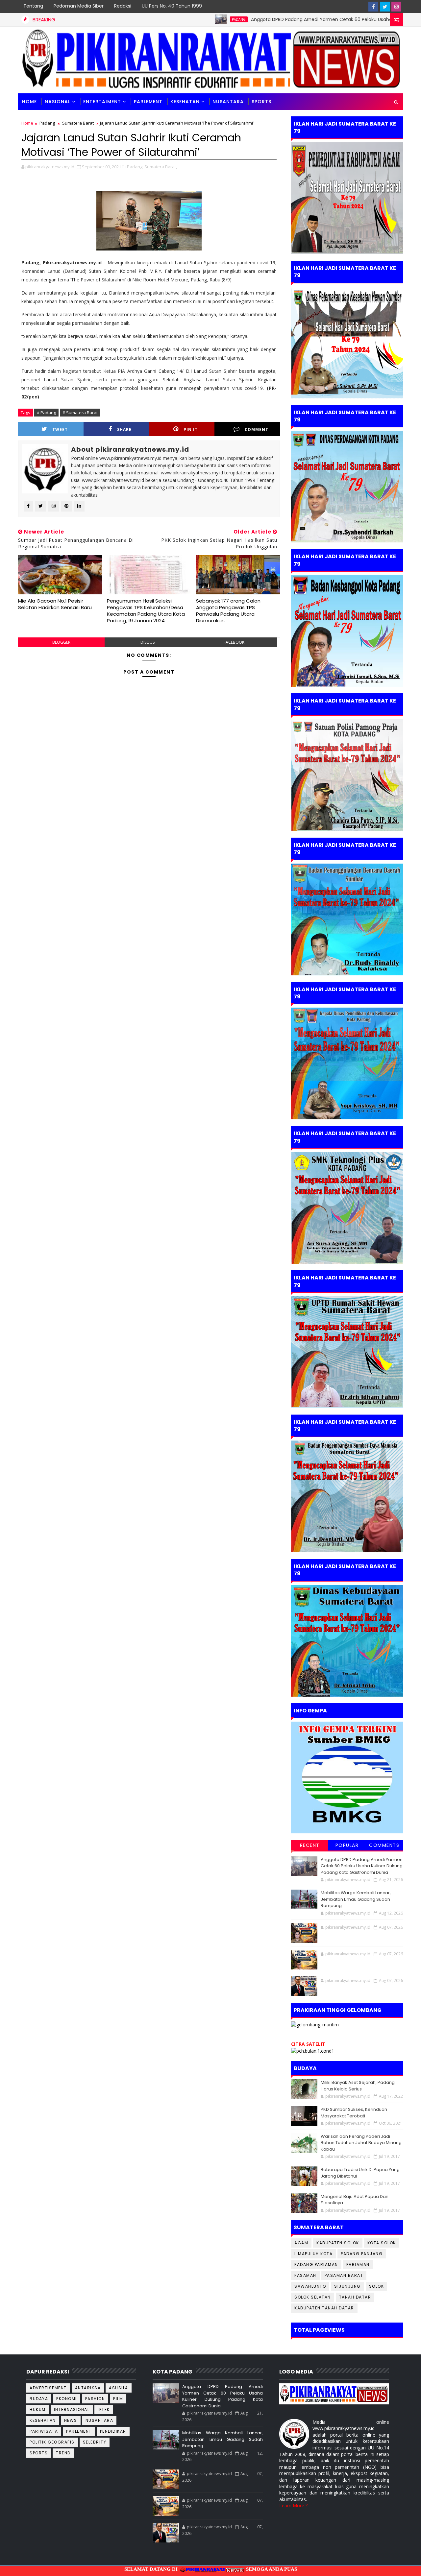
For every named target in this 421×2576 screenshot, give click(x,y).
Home (29, 102)
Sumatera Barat (78, 123)
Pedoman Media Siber (79, 6)
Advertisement (48, 2388)
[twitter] (385, 7)
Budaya (39, 2399)
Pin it (191, 429)
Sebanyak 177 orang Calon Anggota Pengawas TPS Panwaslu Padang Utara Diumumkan (228, 611)
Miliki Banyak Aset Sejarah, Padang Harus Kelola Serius (358, 2086)
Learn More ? (293, 2505)
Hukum (38, 2409)
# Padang (46, 413)
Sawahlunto (310, 2286)
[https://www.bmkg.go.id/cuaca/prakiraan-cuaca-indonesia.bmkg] (313, 2051)
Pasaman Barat (344, 2275)
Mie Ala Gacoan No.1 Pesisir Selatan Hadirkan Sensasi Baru (55, 604)
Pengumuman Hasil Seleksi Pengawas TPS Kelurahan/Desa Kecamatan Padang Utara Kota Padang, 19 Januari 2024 (146, 611)
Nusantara (228, 102)
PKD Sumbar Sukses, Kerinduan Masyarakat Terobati (354, 2113)
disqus (148, 642)
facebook (234, 642)
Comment (257, 429)
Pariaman (358, 2265)
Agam (301, 2243)
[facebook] (373, 7)
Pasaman (305, 2275)
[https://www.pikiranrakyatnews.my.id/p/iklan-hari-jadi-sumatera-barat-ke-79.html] (347, 1640)
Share (124, 429)
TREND (63, 2453)
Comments (384, 1845)
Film (118, 2399)
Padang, (135, 167)
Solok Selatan (313, 2297)
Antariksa (88, 2388)
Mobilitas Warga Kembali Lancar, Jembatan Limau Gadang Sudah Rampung (356, 1899)
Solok (377, 2286)
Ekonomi (67, 2399)
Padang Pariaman (316, 2265)
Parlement (148, 102)
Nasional (58, 102)
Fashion (95, 2399)
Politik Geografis (52, 2442)
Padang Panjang (362, 2254)
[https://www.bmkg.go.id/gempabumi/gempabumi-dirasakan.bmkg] (347, 1777)
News (71, 2420)
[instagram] (396, 7)
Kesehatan (185, 102)
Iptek (104, 2409)
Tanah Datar (355, 2297)
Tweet (60, 429)
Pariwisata (44, 2431)
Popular (347, 1845)
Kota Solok (382, 2243)
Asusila (119, 2388)
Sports (39, 2453)
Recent (310, 1845)
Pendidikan (113, 2431)
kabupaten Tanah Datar (324, 2308)
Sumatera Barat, (161, 167)
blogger (61, 642)
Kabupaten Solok (338, 2243)
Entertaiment (102, 102)
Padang (182, 19)
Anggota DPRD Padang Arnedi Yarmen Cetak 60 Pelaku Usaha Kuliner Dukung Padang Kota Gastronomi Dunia (362, 1866)
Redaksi (123, 6)
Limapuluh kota (313, 2254)
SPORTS (261, 102)
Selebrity (95, 2442)
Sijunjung (347, 2286)
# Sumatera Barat (80, 413)
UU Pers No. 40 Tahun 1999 (172, 6)
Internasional (72, 2409)
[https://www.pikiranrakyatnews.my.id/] (334, 2393)
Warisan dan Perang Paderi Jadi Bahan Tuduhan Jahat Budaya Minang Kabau (361, 2143)
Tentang (33, 6)
